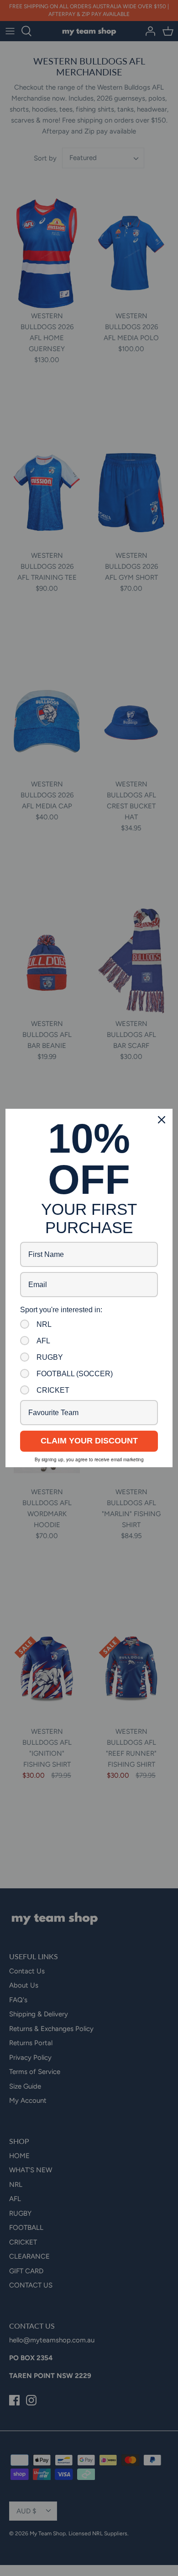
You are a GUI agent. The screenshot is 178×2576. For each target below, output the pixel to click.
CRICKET (53, 1390)
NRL (44, 1324)
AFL (43, 1341)
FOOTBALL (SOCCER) (75, 1374)
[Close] (162, 1120)
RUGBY (50, 1357)
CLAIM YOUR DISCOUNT (89, 1441)
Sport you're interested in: (61, 1310)
